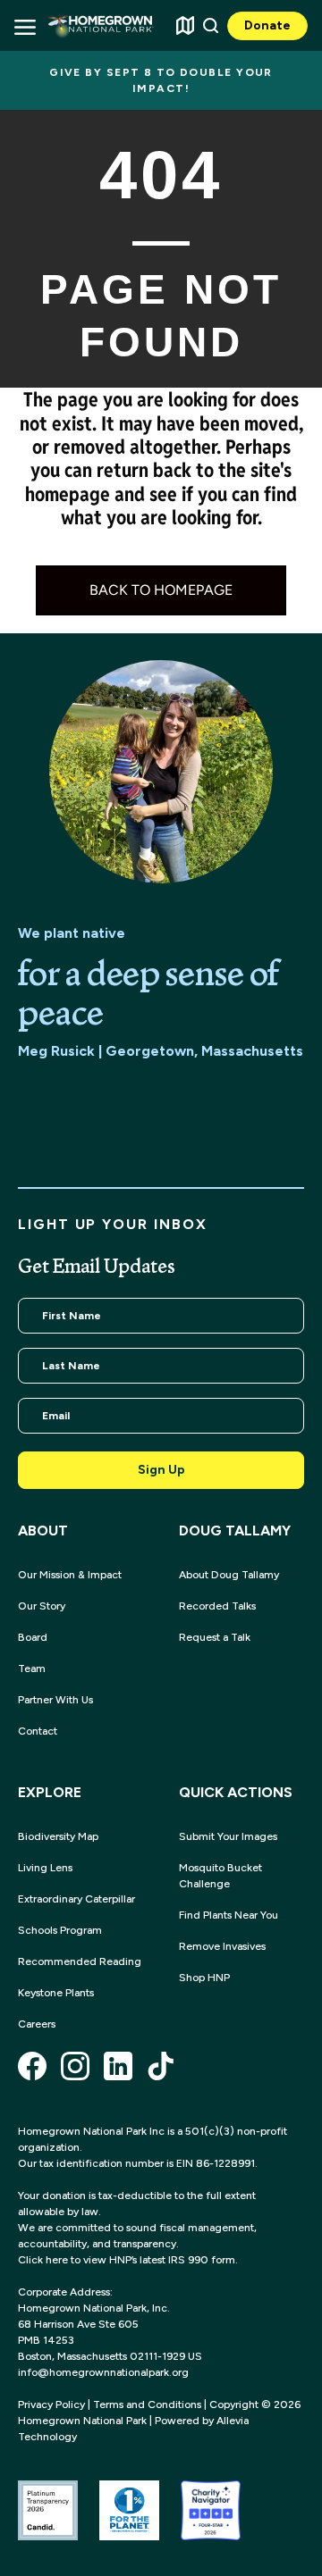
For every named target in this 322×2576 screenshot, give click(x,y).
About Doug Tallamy (229, 1575)
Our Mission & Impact (70, 1575)
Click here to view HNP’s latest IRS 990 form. (128, 2260)
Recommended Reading (80, 1961)
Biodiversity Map (58, 1836)
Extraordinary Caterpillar (76, 1899)
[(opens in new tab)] (48, 2509)
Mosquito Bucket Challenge (220, 1876)
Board (33, 1637)
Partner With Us (55, 1700)
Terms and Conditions (147, 2405)
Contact (38, 1731)
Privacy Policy (51, 2405)
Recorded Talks (217, 1606)
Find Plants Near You (229, 1915)
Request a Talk (215, 1637)
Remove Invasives (222, 1946)
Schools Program (60, 1930)
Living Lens (45, 1868)
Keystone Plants (56, 1993)
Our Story (42, 1606)
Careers (37, 2024)
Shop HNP (204, 1978)
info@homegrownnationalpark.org (103, 2372)
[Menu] (24, 25)
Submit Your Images (228, 1836)
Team (32, 1669)
